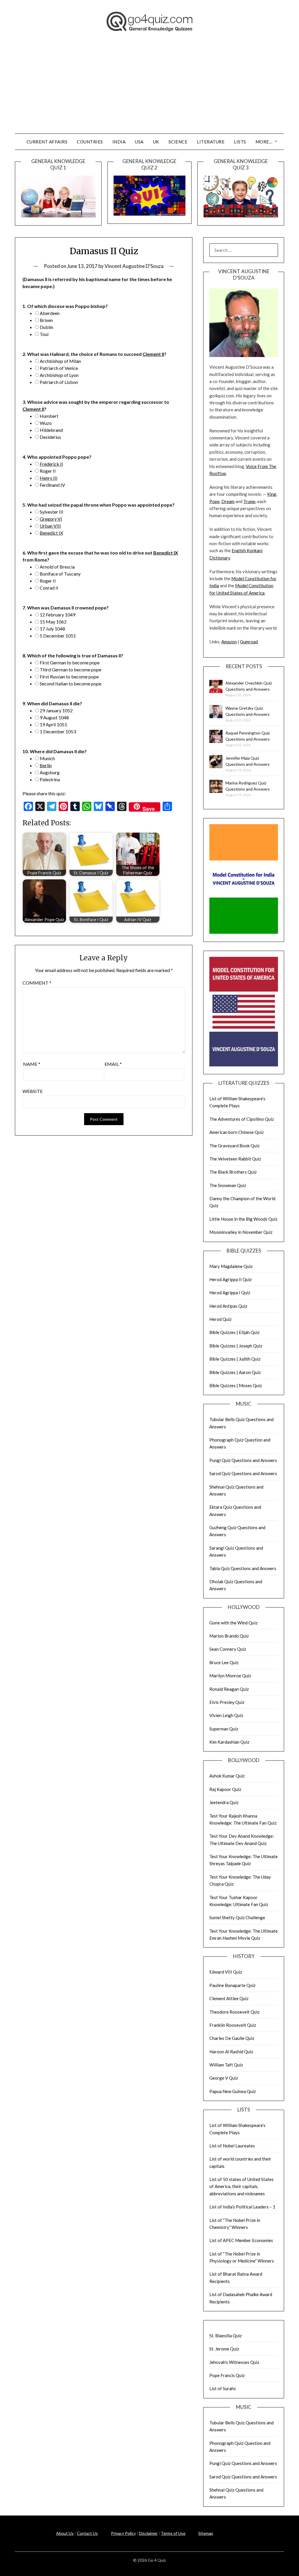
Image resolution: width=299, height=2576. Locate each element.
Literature (211, 142)
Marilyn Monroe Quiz (230, 1676)
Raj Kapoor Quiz (225, 1789)
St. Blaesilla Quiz (226, 2336)
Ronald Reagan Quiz (229, 1689)
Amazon (229, 642)
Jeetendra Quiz (224, 1802)
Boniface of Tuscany (60, 574)
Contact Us (87, 2533)
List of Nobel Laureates (232, 2146)
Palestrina (50, 779)
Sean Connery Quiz (228, 1649)
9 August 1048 (54, 717)
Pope (214, 501)
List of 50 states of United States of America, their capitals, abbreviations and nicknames (241, 2186)
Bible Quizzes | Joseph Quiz (236, 1346)
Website (33, 1091)
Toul (44, 334)
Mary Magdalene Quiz (231, 1266)
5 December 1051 (58, 636)
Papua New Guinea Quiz (233, 2091)
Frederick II (51, 464)
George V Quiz (224, 2078)
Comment (37, 983)
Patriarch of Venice (59, 368)
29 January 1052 (56, 710)
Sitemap (206, 2533)
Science (178, 142)
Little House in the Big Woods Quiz (243, 1219)
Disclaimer (148, 2533)
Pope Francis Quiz (227, 2375)
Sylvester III (52, 512)
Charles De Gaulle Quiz (232, 2038)
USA (139, 142)
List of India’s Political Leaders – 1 (242, 2207)
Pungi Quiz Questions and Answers (243, 1460)
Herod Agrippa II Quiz (231, 1279)
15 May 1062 (53, 622)
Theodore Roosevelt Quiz (234, 2012)
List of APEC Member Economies (241, 2240)
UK (156, 142)
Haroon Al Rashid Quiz (231, 2052)
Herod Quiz (220, 1319)
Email (113, 1064)
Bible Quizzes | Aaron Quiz (235, 1372)
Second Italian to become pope (71, 684)
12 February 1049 (58, 615)
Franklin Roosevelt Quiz (233, 2025)
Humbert (49, 416)
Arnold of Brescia (57, 567)
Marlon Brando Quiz (229, 1636)
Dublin (46, 327)
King (272, 494)
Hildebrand (51, 430)
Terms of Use (173, 2533)
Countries (90, 142)
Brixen (46, 320)
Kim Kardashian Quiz (229, 1742)
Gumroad (249, 642)
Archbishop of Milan (60, 361)
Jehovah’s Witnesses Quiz (234, 2362)
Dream (228, 501)
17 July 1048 (52, 629)
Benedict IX (51, 533)
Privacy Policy (123, 2533)
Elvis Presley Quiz (227, 1702)
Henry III (49, 478)
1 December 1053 (58, 731)
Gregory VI (51, 519)
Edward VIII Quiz (226, 1972)
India (119, 142)
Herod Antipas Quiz (228, 1306)
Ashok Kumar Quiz (227, 1776)
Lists (240, 142)
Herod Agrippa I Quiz (230, 1293)
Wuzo (46, 423)
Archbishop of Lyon (59, 375)
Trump (249, 501)
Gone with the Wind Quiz (233, 1623)
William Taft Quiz (226, 2065)
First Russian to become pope (69, 677)
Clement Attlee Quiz (229, 1998)
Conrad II (49, 588)
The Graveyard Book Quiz (234, 1146)
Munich (47, 758)
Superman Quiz (224, 1729)
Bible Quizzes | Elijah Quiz (234, 1332)
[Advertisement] (149, 90)
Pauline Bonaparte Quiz (232, 1985)
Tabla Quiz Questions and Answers (243, 1568)
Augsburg (50, 772)
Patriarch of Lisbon (59, 382)
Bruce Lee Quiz (224, 1662)
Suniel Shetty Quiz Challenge (237, 1917)
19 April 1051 (53, 724)
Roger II (48, 471)
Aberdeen (50, 313)
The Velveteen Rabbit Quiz (235, 1159)
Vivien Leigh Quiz (226, 1715)
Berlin (46, 765)
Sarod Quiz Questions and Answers (243, 1473)
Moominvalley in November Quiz (241, 1232)
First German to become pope (70, 662)
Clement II (153, 354)
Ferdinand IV (52, 485)
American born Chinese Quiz (237, 1132)
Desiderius (50, 437)
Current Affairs (47, 142)
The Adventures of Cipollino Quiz (242, 1119)
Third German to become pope (71, 669)
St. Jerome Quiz (224, 2349)
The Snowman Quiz (228, 1185)
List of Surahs (223, 2388)
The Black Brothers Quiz (233, 1172)
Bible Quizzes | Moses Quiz (236, 1385)
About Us (65, 2533)
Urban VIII (50, 526)
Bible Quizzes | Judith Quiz (235, 1359)
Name (32, 1064)
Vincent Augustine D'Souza (134, 266)
